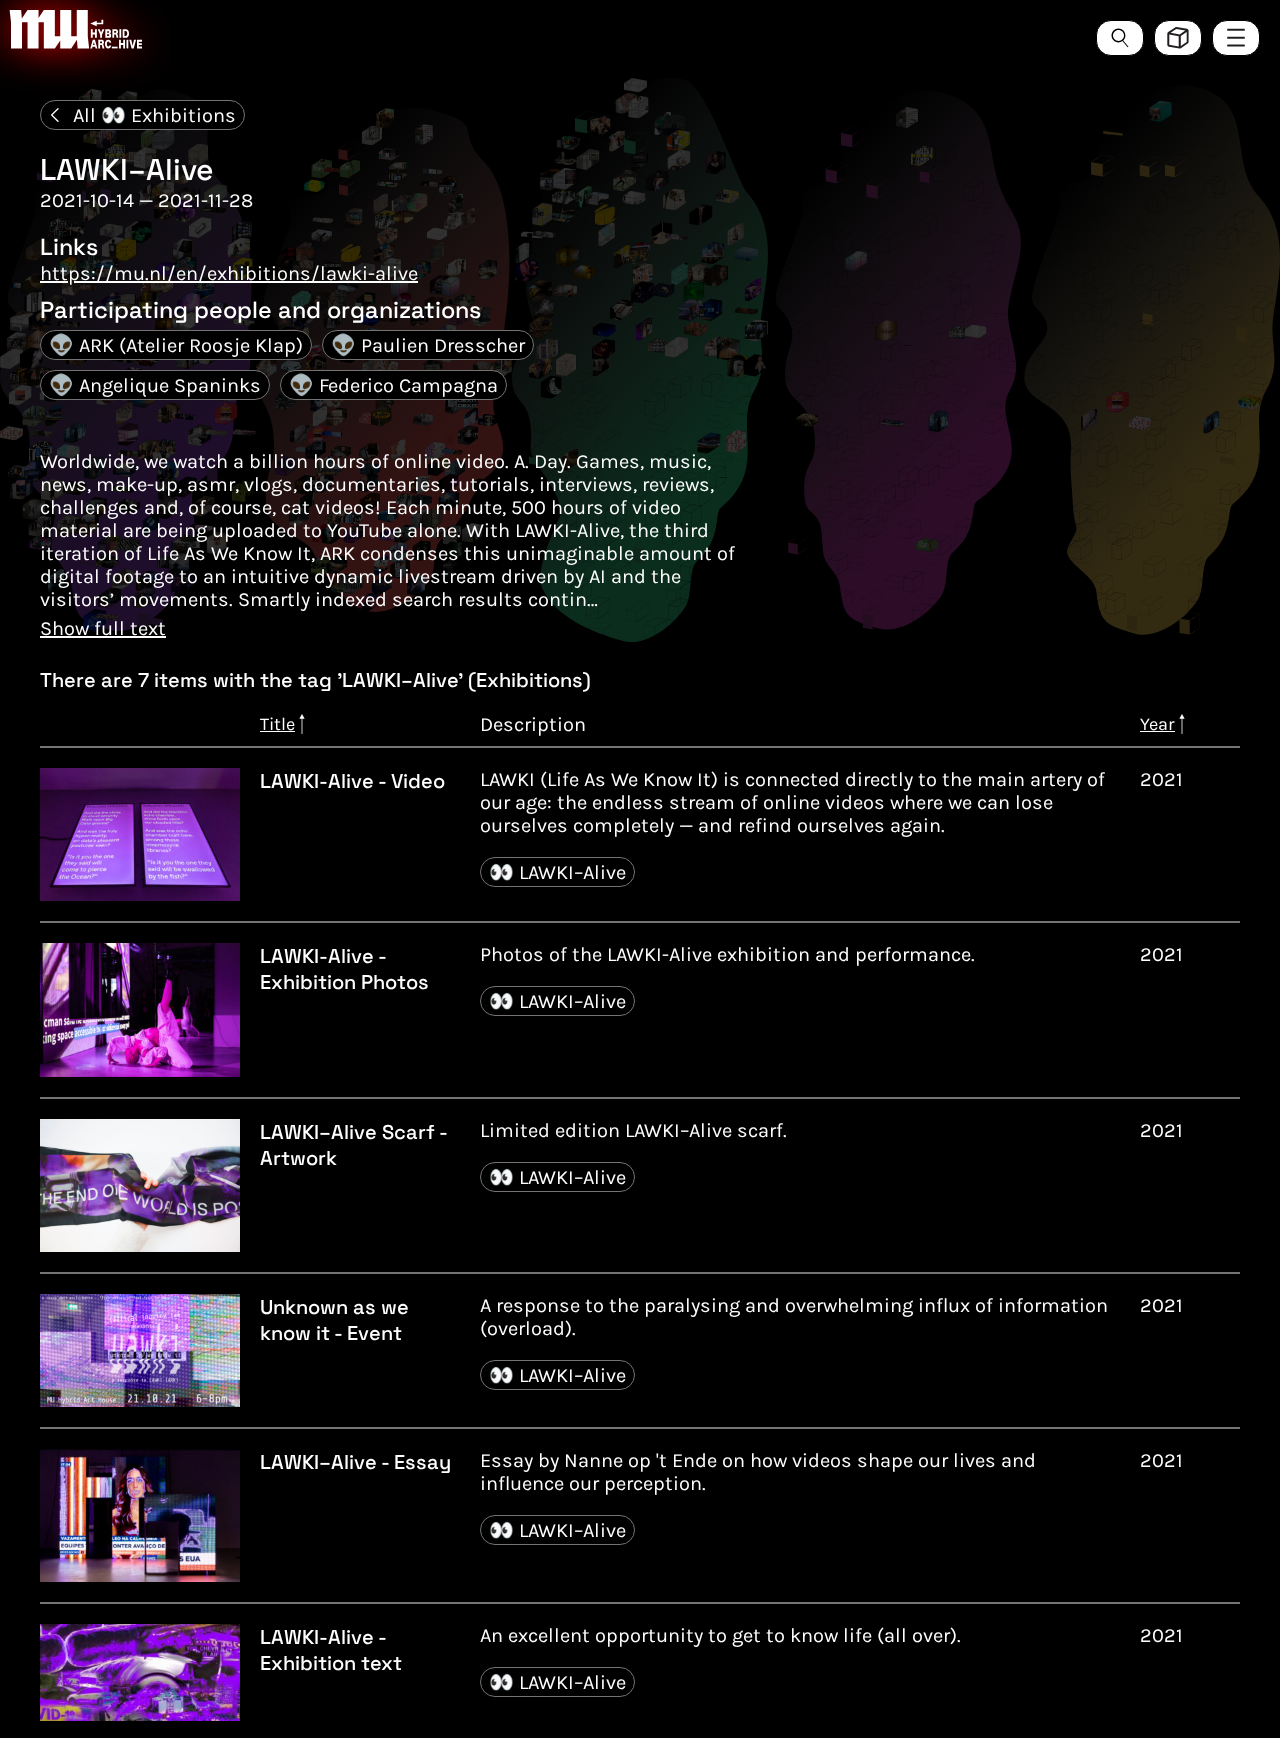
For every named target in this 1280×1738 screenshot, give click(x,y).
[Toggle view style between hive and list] (1178, 38)
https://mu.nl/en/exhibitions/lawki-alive (229, 273)
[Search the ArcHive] (1120, 38)
